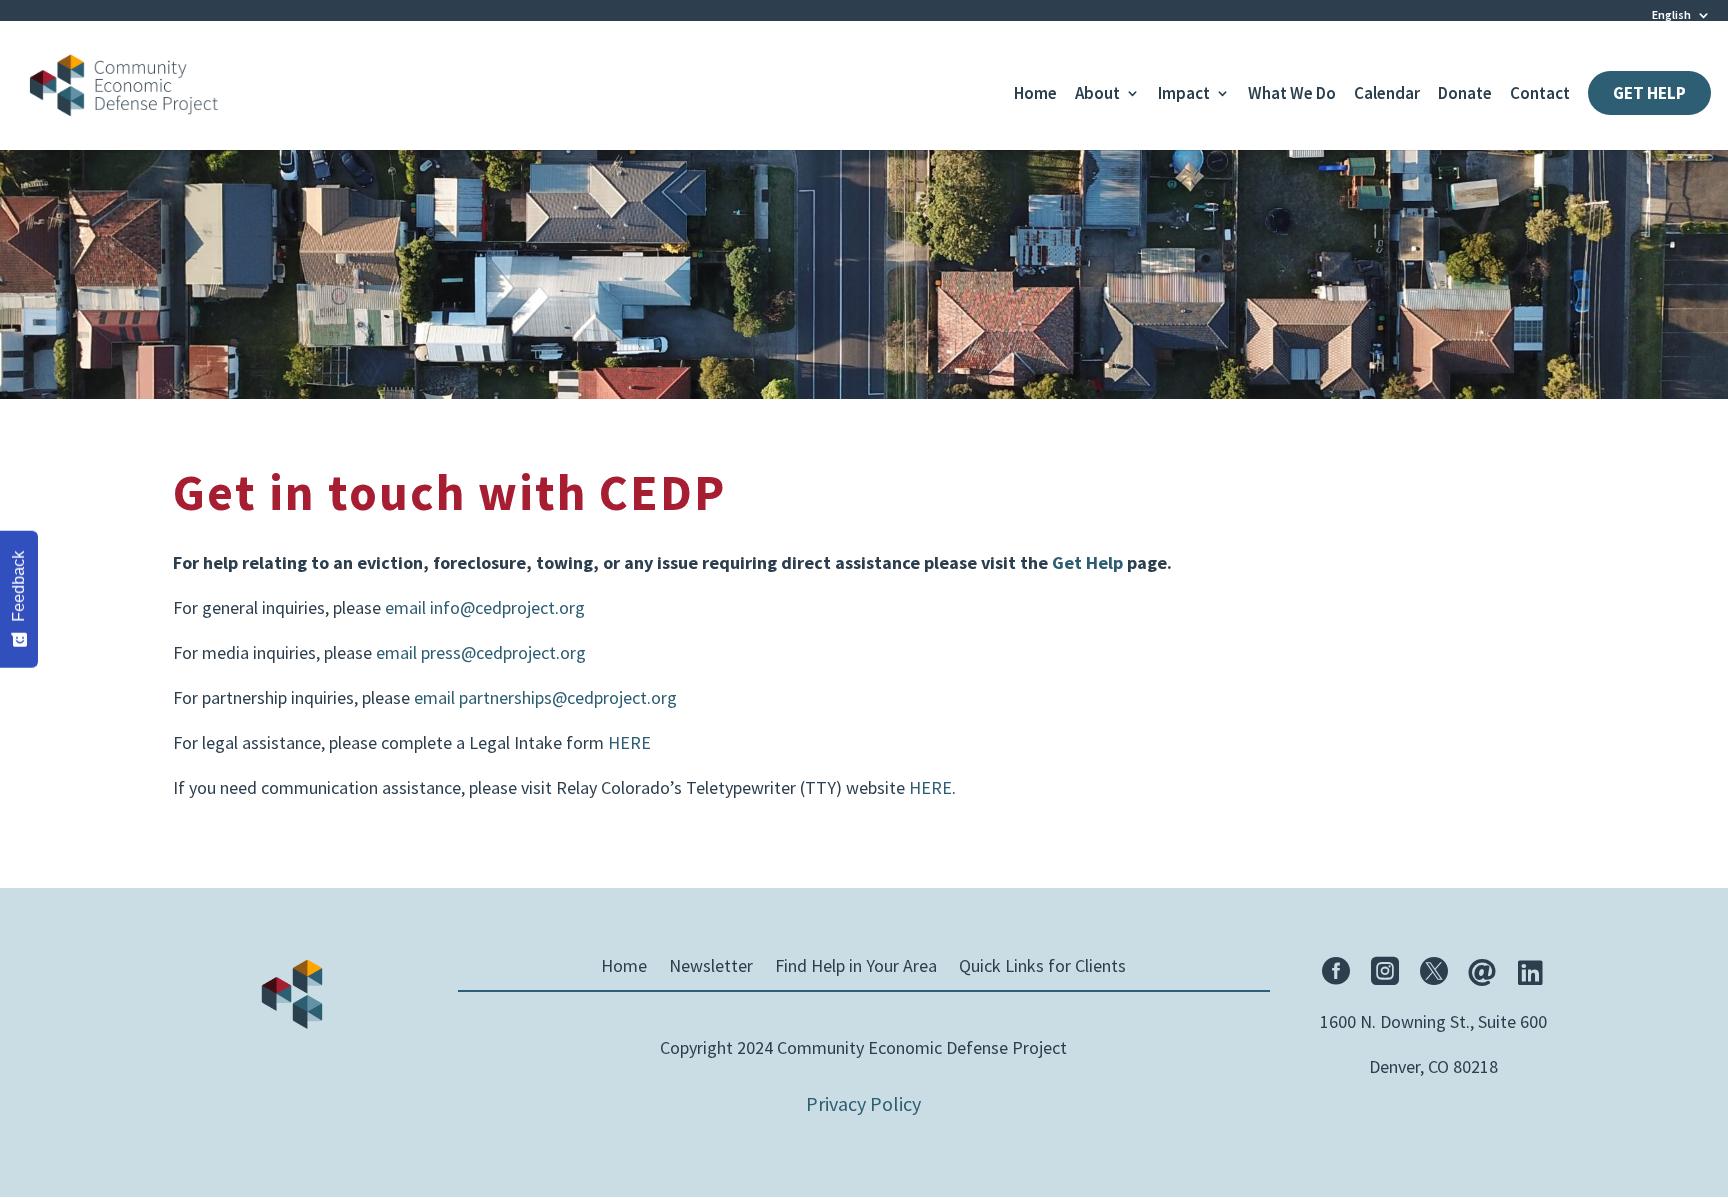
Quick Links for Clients (1042, 968)
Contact (1540, 95)
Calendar (1387, 95)
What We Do (1292, 95)
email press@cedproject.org (481, 652)
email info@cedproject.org (485, 607)
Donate (1465, 95)
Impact (1184, 95)
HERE (629, 742)
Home (1035, 95)
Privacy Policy (863, 1103)
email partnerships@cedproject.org (545, 697)
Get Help (1649, 93)
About (1097, 95)
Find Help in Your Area (856, 968)
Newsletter (711, 968)
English (1671, 14)
